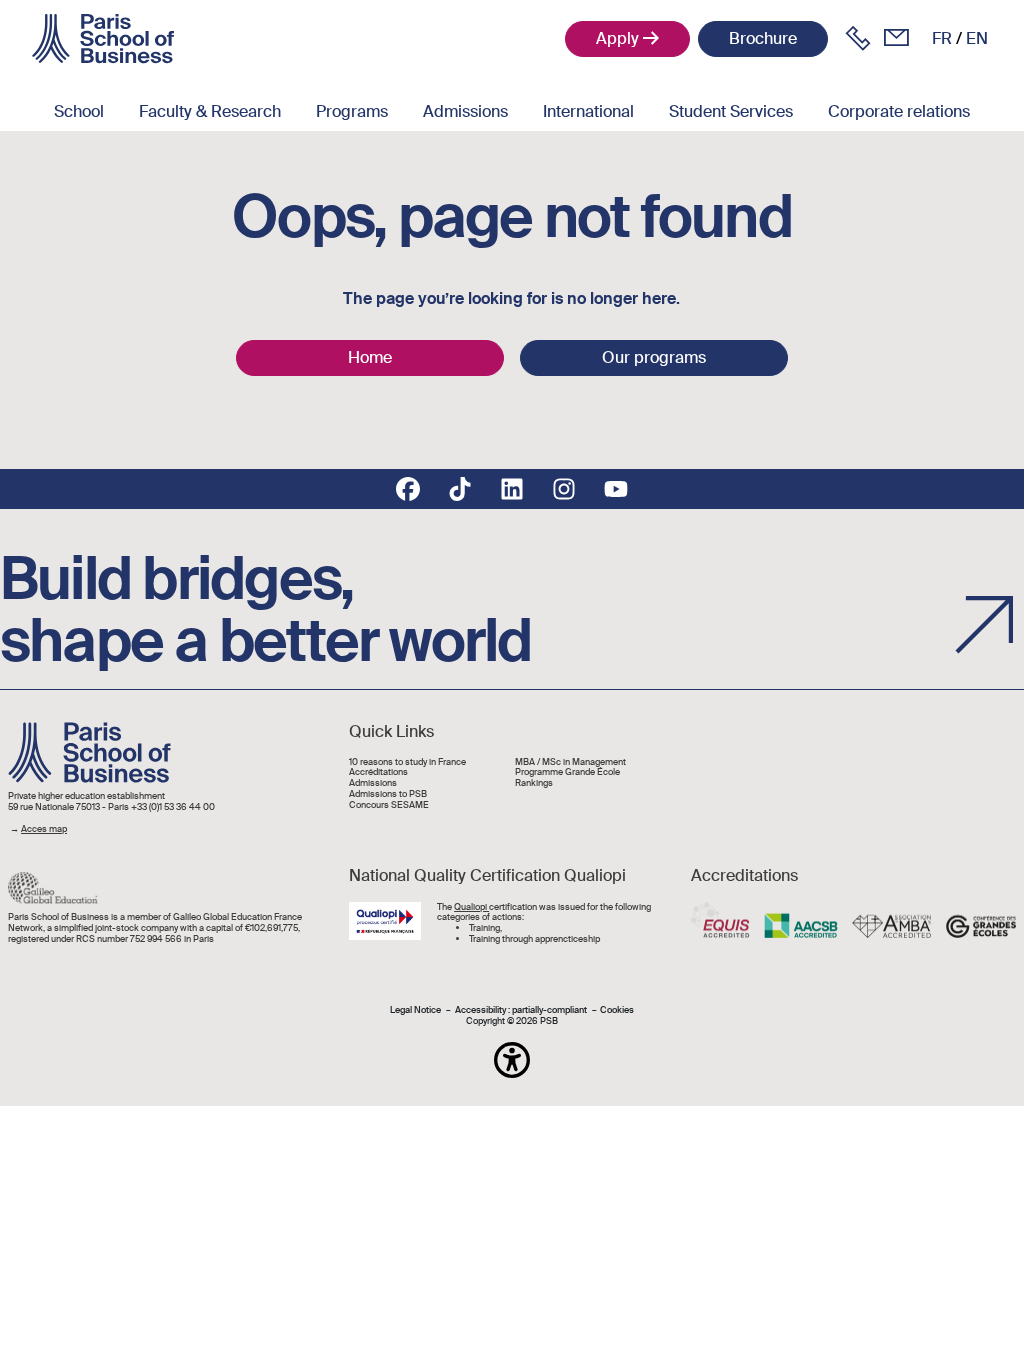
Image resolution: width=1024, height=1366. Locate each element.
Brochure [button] (763, 38)
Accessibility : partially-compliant (521, 1010)
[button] (512, 1060)
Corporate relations (899, 111)
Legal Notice (415, 1010)
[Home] (103, 39)
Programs (352, 111)
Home (370, 357)
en (977, 38)
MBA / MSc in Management (570, 762)
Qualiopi (471, 907)
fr (942, 38)
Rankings (534, 783)
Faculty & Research (210, 111)
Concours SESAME (389, 805)
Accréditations (378, 772)
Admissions (465, 111)
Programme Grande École (567, 772)
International (588, 111)
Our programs (654, 357)
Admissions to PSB (388, 794)
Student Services (731, 111)
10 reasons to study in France (407, 762)
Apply (617, 38)
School (79, 111)
